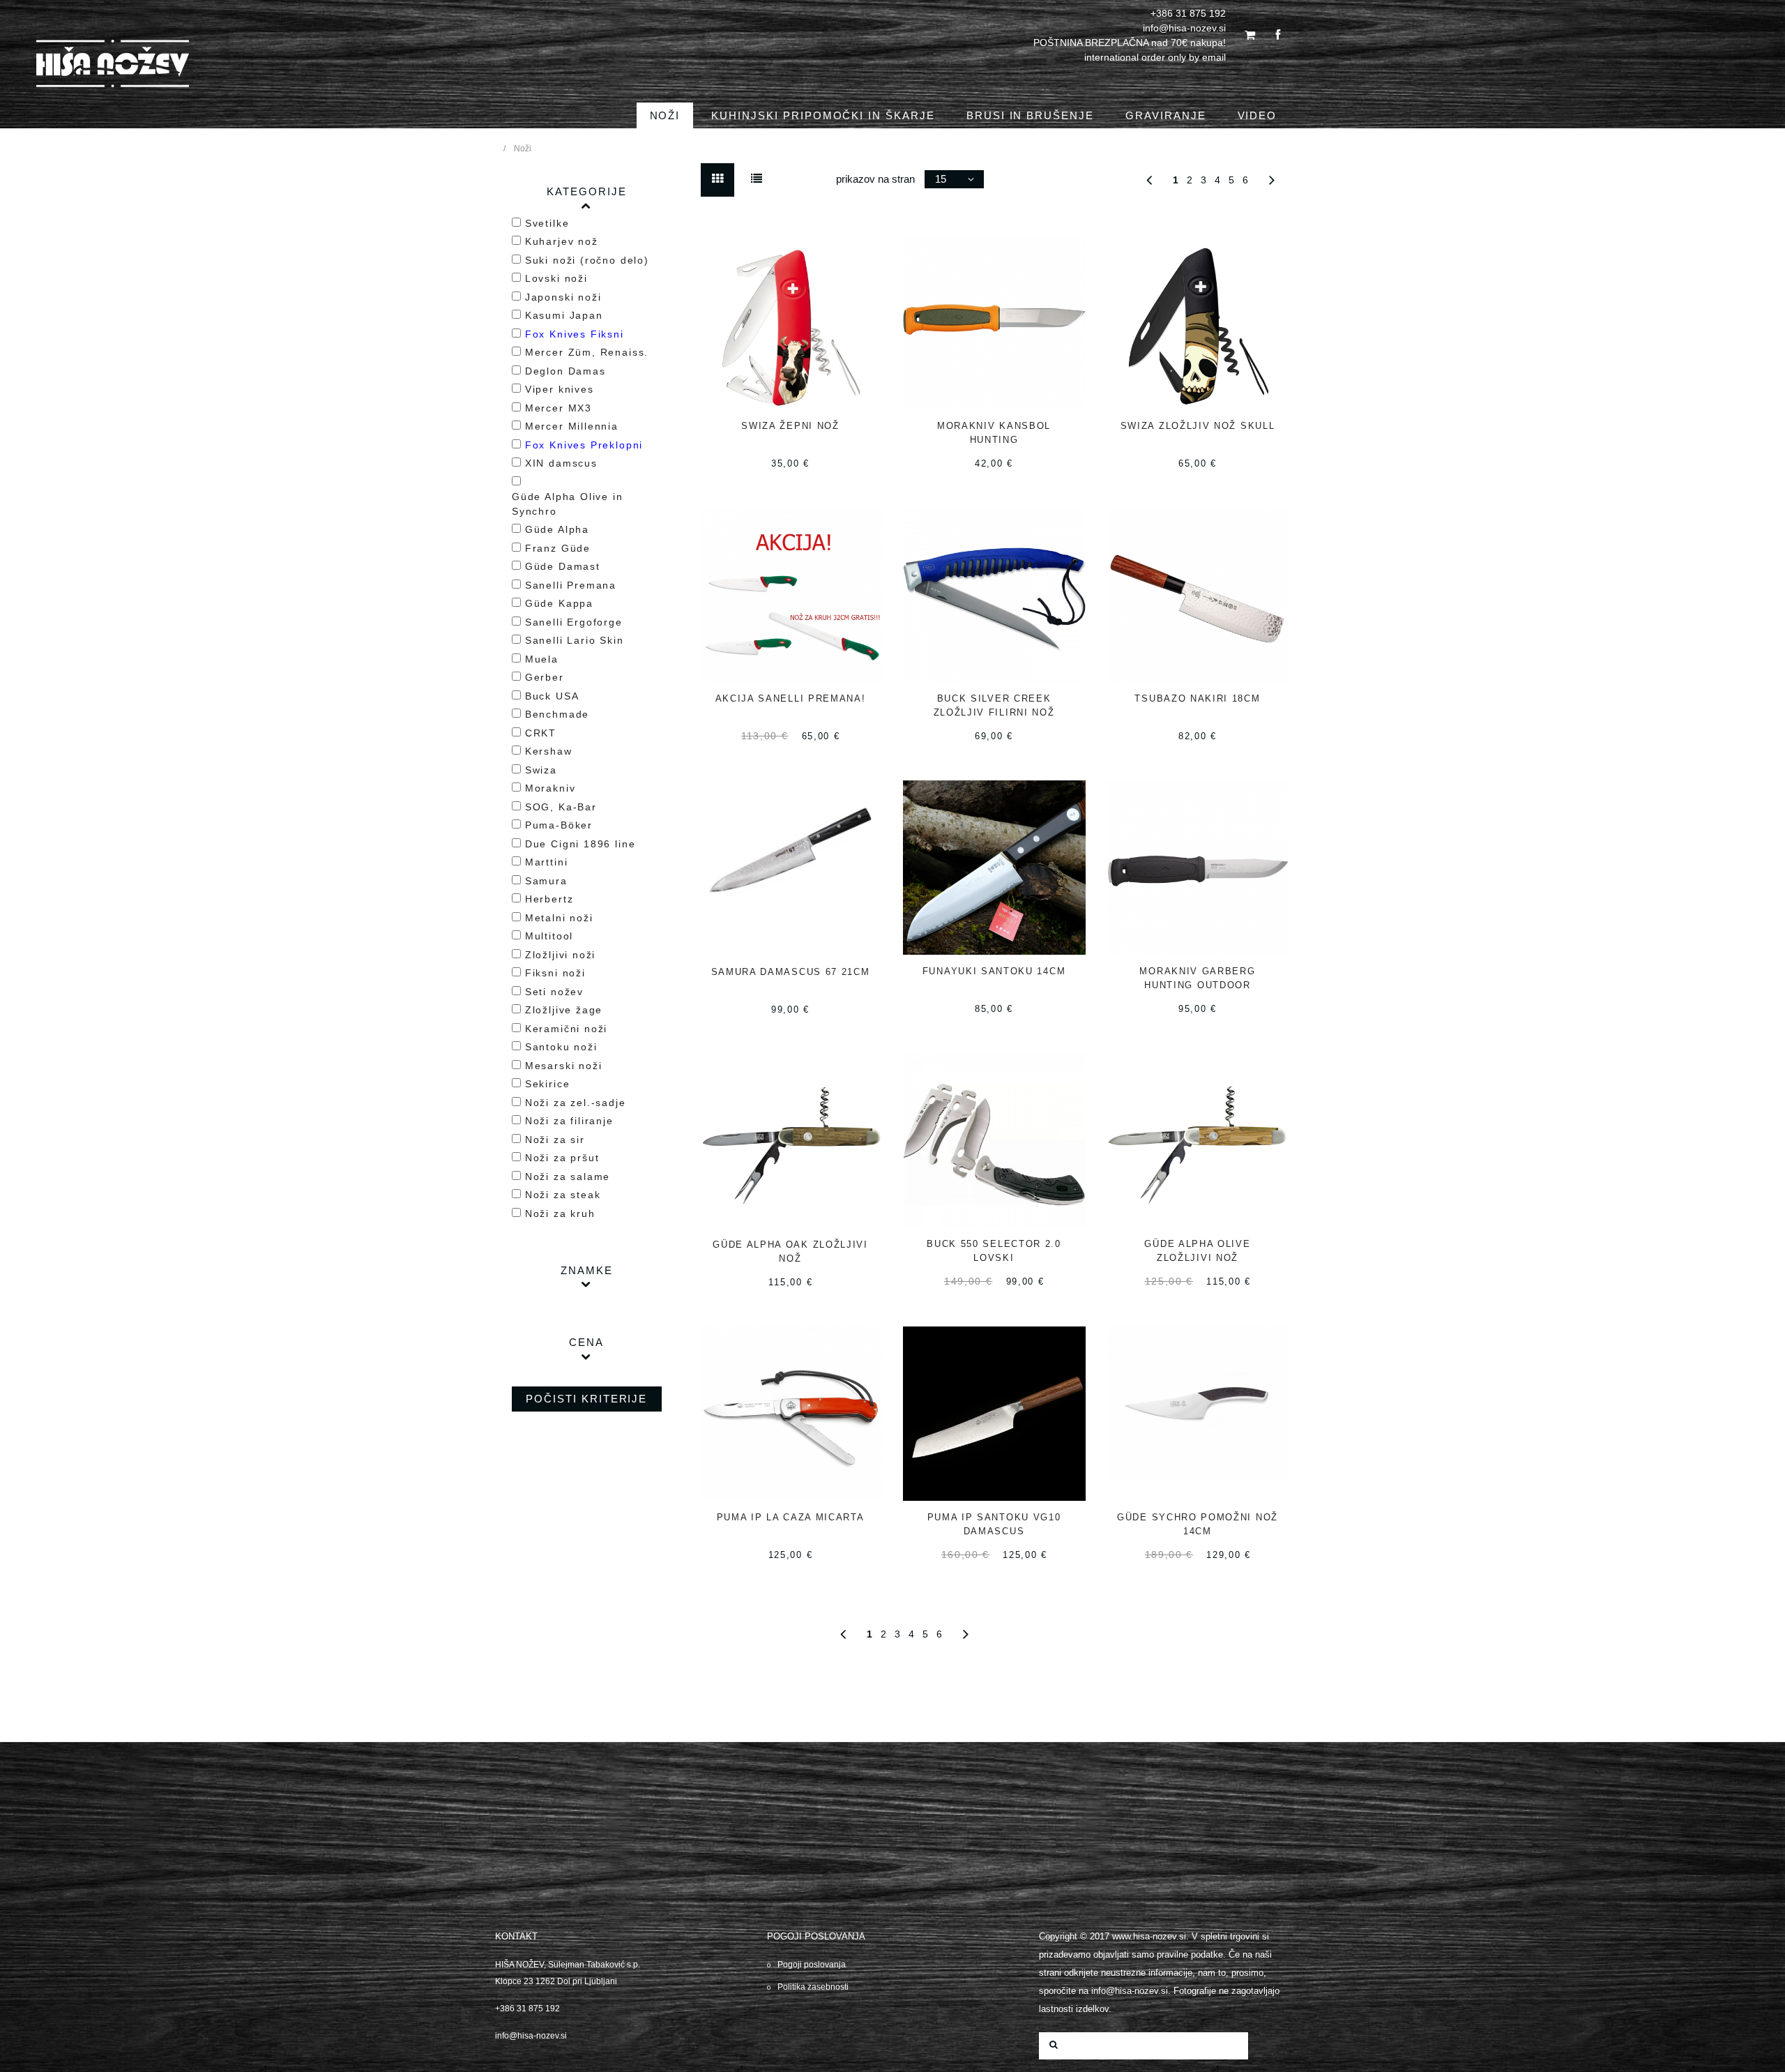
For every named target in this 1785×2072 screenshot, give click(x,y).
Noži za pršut (562, 1158)
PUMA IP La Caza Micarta (791, 1517)
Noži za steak (563, 1195)
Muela (542, 659)
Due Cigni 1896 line (580, 844)
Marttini (547, 862)
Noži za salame (568, 1177)
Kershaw (549, 751)
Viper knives (560, 389)
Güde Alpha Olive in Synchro (568, 504)
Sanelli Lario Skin (575, 640)
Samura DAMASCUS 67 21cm (791, 972)
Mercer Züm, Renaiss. (587, 352)
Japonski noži (563, 297)
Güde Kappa (559, 603)
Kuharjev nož (562, 241)
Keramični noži (566, 1029)
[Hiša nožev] (113, 69)
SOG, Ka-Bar (561, 807)
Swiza (541, 770)
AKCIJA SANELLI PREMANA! (791, 698)
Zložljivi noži (560, 955)
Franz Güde (558, 548)
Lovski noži (556, 278)
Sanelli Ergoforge (574, 622)
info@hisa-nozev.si (531, 2036)
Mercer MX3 (559, 408)
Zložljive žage (564, 1010)
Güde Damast (563, 566)
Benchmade (557, 714)
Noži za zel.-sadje (576, 1103)
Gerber (545, 677)
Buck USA (552, 696)
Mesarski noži (564, 1066)
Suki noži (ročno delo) (587, 260)
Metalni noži (559, 918)
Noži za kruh (560, 1213)
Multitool (549, 936)
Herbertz (549, 899)
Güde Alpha (557, 529)
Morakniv (550, 788)
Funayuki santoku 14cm (994, 971)
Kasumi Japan (564, 315)
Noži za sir (555, 1140)
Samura (546, 881)
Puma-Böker (559, 825)
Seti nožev (554, 992)
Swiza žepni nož (790, 426)
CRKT (541, 733)
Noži (523, 149)
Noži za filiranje (569, 1121)
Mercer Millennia (572, 426)
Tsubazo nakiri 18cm (1197, 698)
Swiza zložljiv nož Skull (1198, 426)
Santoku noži (561, 1047)
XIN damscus (561, 463)
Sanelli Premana (571, 585)
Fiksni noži (555, 973)
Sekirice (548, 1084)
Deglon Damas (565, 371)
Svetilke (547, 223)
